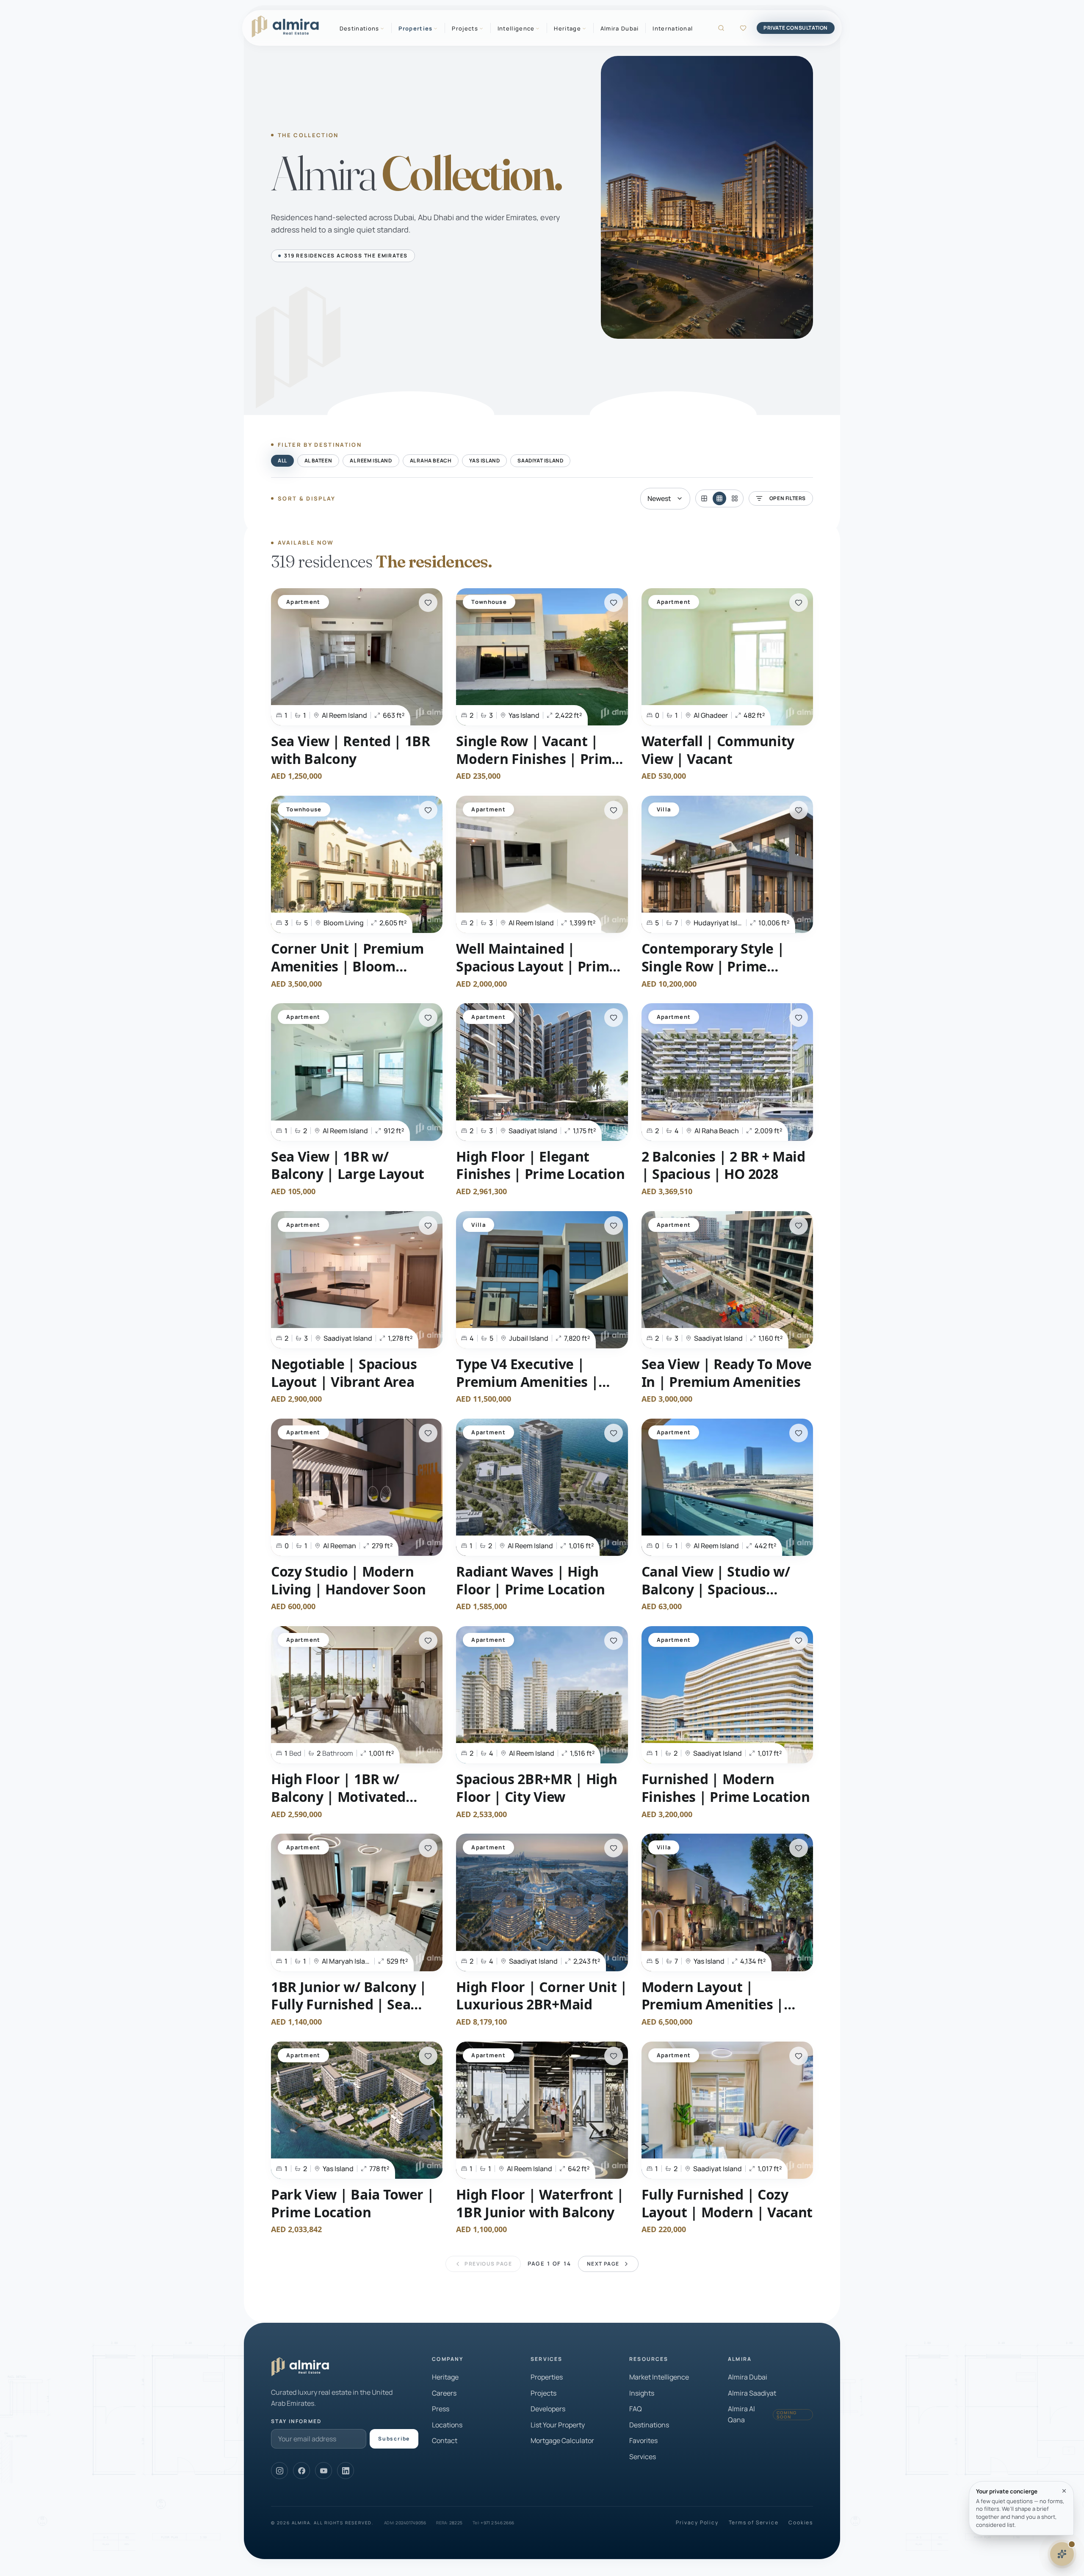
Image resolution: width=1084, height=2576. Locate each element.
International (673, 28)
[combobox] (665, 499)
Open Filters (788, 498)
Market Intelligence (659, 2377)
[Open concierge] (1062, 2554)
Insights (642, 2393)
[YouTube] (324, 2471)
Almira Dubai (620, 28)
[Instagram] (279, 2471)
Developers (548, 2409)
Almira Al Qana (762, 2414)
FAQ (636, 2409)
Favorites (643, 2440)
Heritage (445, 2377)
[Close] (1064, 2491)
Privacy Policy (697, 2523)
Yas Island (484, 461)
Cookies (801, 2523)
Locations (447, 2425)
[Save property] (428, 603)
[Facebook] (301, 2471)
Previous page (488, 2264)
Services (643, 2457)
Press (441, 2409)
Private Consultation (796, 28)
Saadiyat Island (540, 461)
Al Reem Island (371, 461)
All (282, 461)
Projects (543, 2393)
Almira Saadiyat (752, 2393)
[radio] (704, 498)
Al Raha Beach (431, 461)
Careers (444, 2393)
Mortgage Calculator (562, 2440)
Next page (603, 2264)
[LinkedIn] (346, 2471)
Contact (445, 2440)
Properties (547, 2377)
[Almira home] (285, 27)
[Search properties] (721, 28)
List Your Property (558, 2425)
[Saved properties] (743, 28)
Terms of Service (754, 2523)
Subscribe (394, 2439)
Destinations (649, 2425)
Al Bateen (318, 461)
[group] (719, 498)
